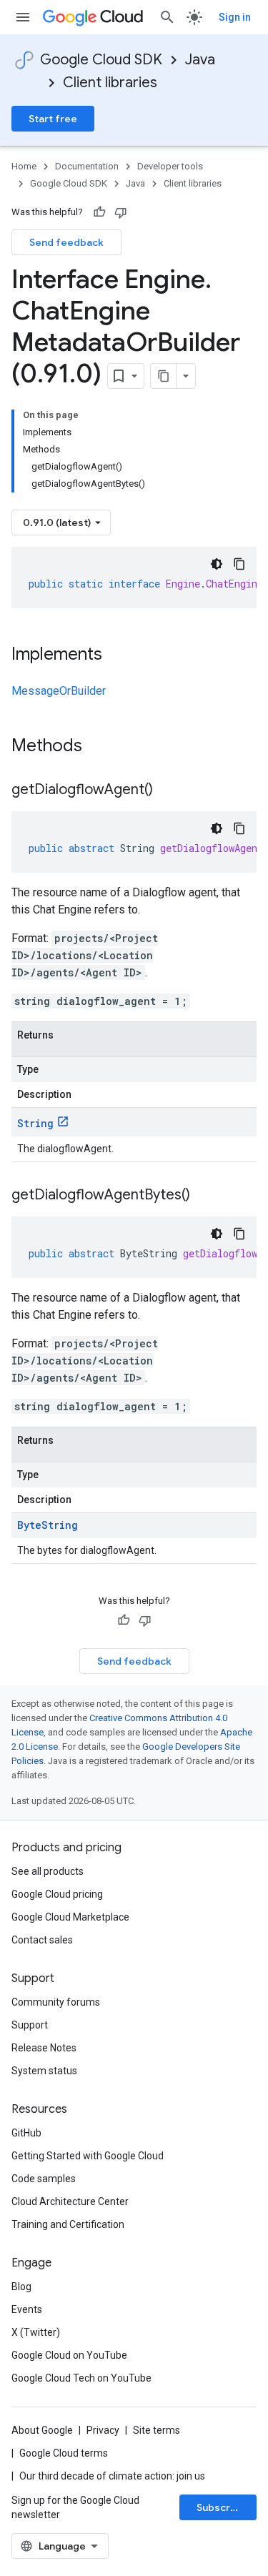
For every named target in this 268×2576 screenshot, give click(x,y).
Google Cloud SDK (101, 60)
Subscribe (221, 2507)
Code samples (44, 2179)
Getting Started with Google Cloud (88, 2156)
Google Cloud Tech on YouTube (81, 2378)
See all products (48, 1871)
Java (200, 60)
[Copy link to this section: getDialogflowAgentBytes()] (204, 1196)
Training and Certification (68, 2224)
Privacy (103, 2430)
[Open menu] (23, 17)
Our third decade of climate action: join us (112, 2476)
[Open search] (167, 17)
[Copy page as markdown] (164, 376)
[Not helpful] (121, 212)
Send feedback (66, 242)
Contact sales (42, 1940)
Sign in (235, 17)
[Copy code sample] (239, 564)
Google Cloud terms (64, 2453)
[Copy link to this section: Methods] (101, 747)
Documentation (87, 166)
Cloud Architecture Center (70, 2201)
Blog (21, 2287)
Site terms (157, 2430)
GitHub (26, 2133)
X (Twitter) (36, 2332)
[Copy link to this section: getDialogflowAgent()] (167, 791)
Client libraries (110, 83)
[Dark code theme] (217, 564)
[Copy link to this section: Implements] (116, 655)
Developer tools (170, 166)
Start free (53, 119)
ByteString (48, 1525)
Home (24, 166)
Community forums (56, 2002)
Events (27, 2309)
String (35, 1123)
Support (30, 2025)
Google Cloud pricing (57, 1894)
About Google (42, 2430)
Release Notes (44, 2048)
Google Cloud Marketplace (70, 1917)
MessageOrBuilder (59, 691)
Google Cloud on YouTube (69, 2355)
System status (44, 2071)
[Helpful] (99, 212)
